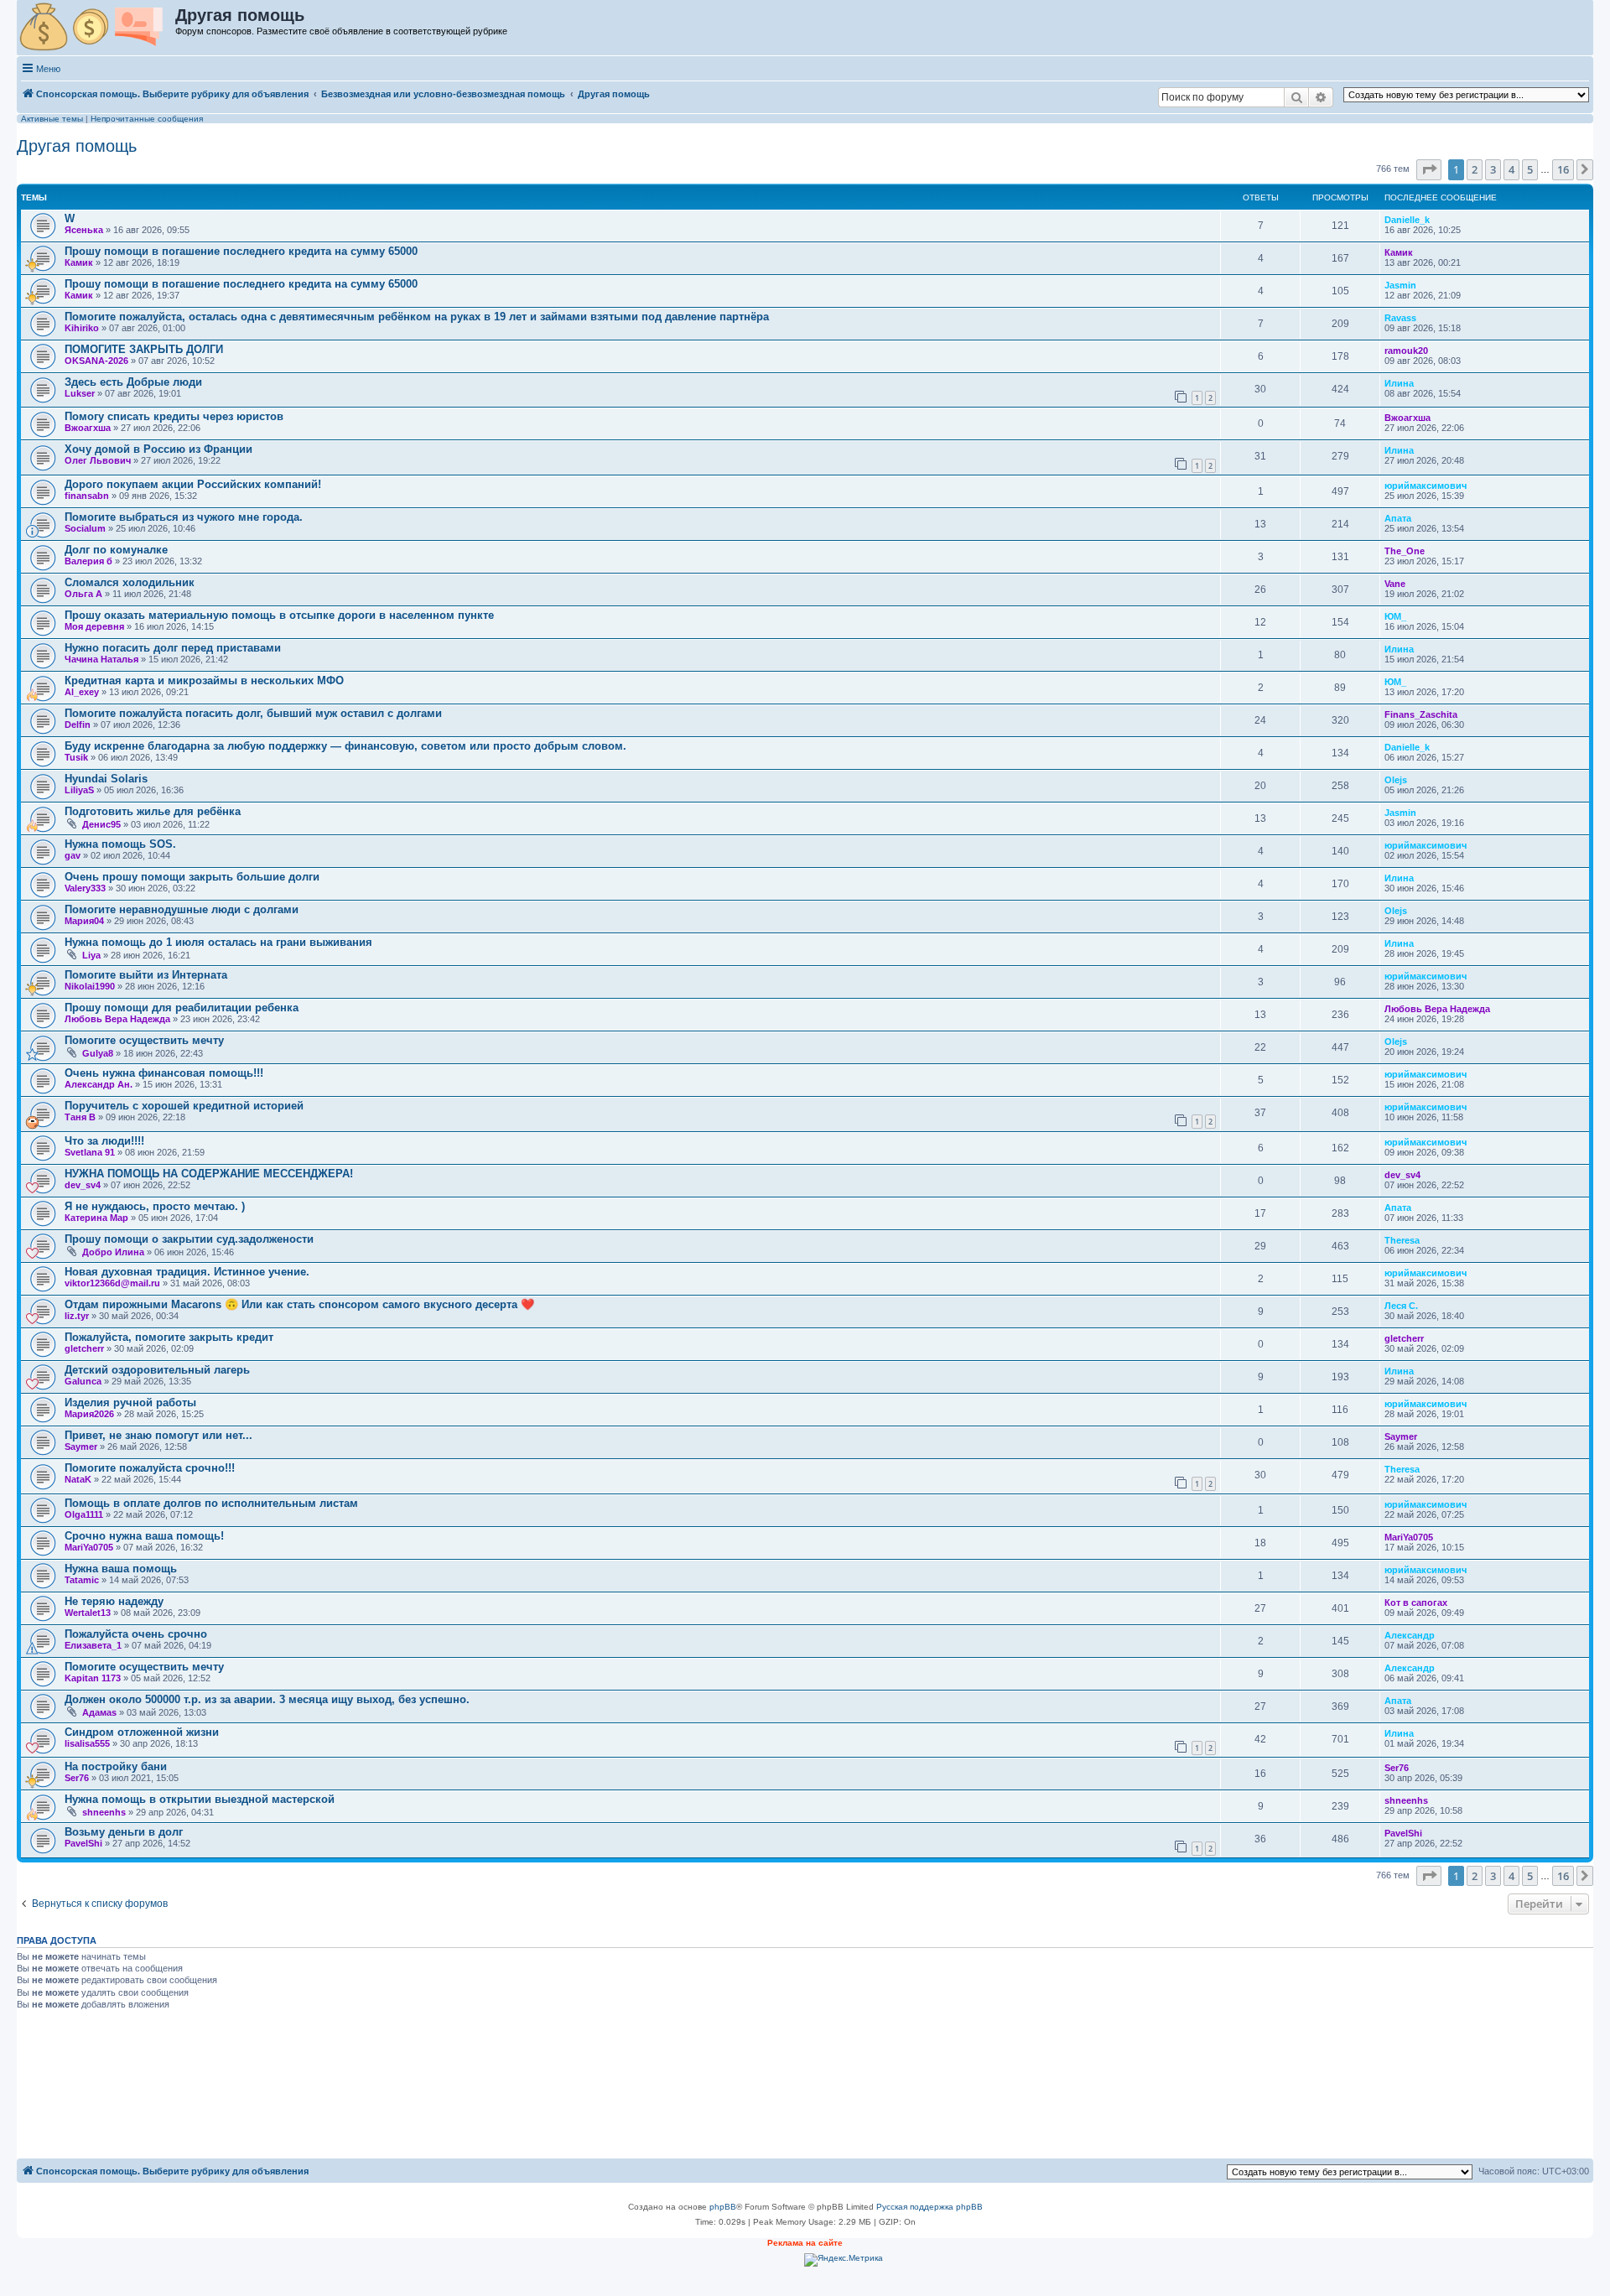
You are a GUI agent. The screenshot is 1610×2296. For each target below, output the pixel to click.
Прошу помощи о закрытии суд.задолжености (189, 1239)
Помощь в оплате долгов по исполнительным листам (211, 1503)
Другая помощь (77, 146)
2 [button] (1475, 169)
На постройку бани (116, 1766)
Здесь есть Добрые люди (133, 382)
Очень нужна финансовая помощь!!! (164, 1073)
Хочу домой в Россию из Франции (158, 449)
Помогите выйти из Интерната (146, 975)
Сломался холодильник (130, 582)
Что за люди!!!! (104, 1141)
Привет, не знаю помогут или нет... (158, 1435)
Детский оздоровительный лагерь (157, 1370)
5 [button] (1530, 169)
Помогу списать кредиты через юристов (174, 416)
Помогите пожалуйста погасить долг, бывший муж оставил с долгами (253, 713)
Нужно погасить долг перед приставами (173, 648)
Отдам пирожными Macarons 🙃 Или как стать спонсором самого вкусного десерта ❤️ (299, 1304)
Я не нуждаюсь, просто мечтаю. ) (155, 1206)
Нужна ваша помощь (121, 1569)
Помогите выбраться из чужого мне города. (184, 517)
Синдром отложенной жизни (142, 1732)
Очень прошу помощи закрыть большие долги (192, 877)
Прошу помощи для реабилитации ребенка (182, 1008)
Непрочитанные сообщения (147, 119)
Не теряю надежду (114, 1601)
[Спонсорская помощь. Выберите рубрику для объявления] (97, 28)
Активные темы (52, 119)
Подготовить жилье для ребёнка (153, 811)
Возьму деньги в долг (124, 1832)
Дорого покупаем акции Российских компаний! (193, 484)
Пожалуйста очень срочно (136, 1634)
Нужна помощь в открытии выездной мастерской (200, 1799)
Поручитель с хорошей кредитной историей (184, 1106)
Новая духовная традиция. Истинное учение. (187, 1272)
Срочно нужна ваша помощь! (144, 1536)
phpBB (723, 2207)
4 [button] (1511, 169)
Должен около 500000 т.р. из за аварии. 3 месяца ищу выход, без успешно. (267, 1699)
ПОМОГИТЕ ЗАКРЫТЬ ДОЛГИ (144, 349)
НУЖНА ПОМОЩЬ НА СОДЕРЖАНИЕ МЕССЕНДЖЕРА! (209, 1174)
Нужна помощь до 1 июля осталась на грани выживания (218, 942)
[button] (1429, 169)
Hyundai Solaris (106, 779)
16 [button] (1563, 169)
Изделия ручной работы (130, 1403)
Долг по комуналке (116, 550)
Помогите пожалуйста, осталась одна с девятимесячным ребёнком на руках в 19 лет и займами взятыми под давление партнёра (417, 317)
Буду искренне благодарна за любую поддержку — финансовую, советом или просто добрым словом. (345, 746)
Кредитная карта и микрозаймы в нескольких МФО (204, 680)
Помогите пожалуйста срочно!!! (150, 1468)
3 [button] (1493, 169)
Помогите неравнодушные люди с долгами (182, 909)
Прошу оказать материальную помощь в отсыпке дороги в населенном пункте (279, 615)
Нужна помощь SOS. (120, 844)
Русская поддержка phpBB (930, 2207)
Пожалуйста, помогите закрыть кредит (169, 1337)
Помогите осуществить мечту (144, 1040)
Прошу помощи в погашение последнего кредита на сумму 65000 (241, 251)
